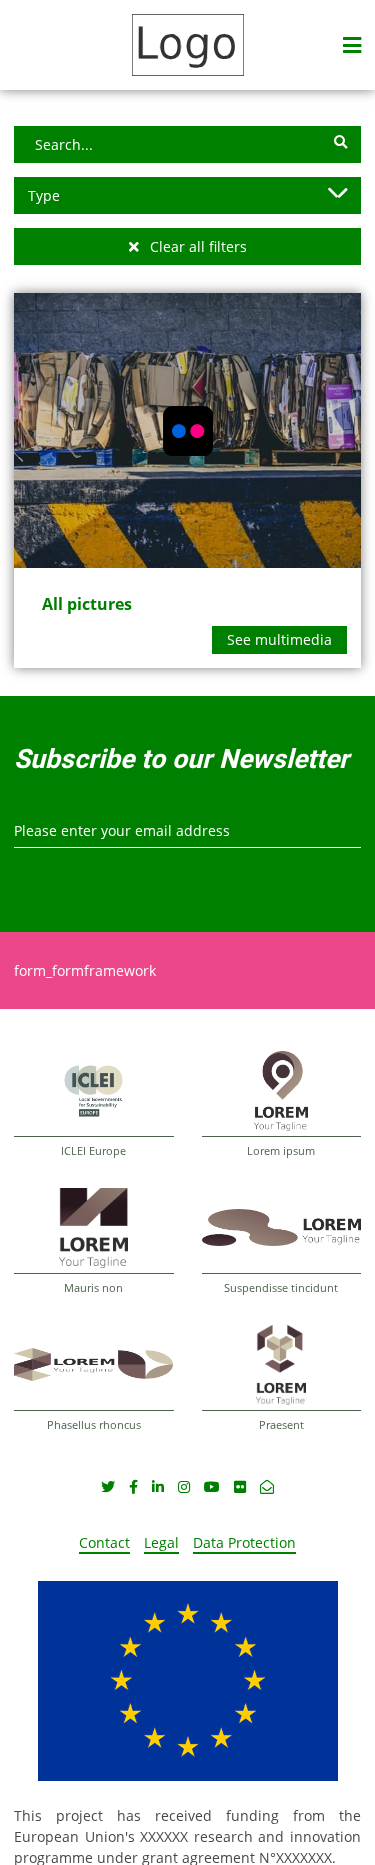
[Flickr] (240, 1486)
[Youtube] (212, 1486)
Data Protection (244, 1542)
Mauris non (93, 1287)
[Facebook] (133, 1486)
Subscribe (32, 866)
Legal (161, 1542)
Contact (104, 1542)
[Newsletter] (267, 1486)
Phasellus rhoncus (94, 1424)
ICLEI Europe (93, 1150)
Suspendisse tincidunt (281, 1287)
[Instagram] (184, 1486)
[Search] (340, 142)
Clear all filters (196, 246)
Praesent (281, 1424)
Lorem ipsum (281, 1150)
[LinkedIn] (158, 1486)
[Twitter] (108, 1486)
